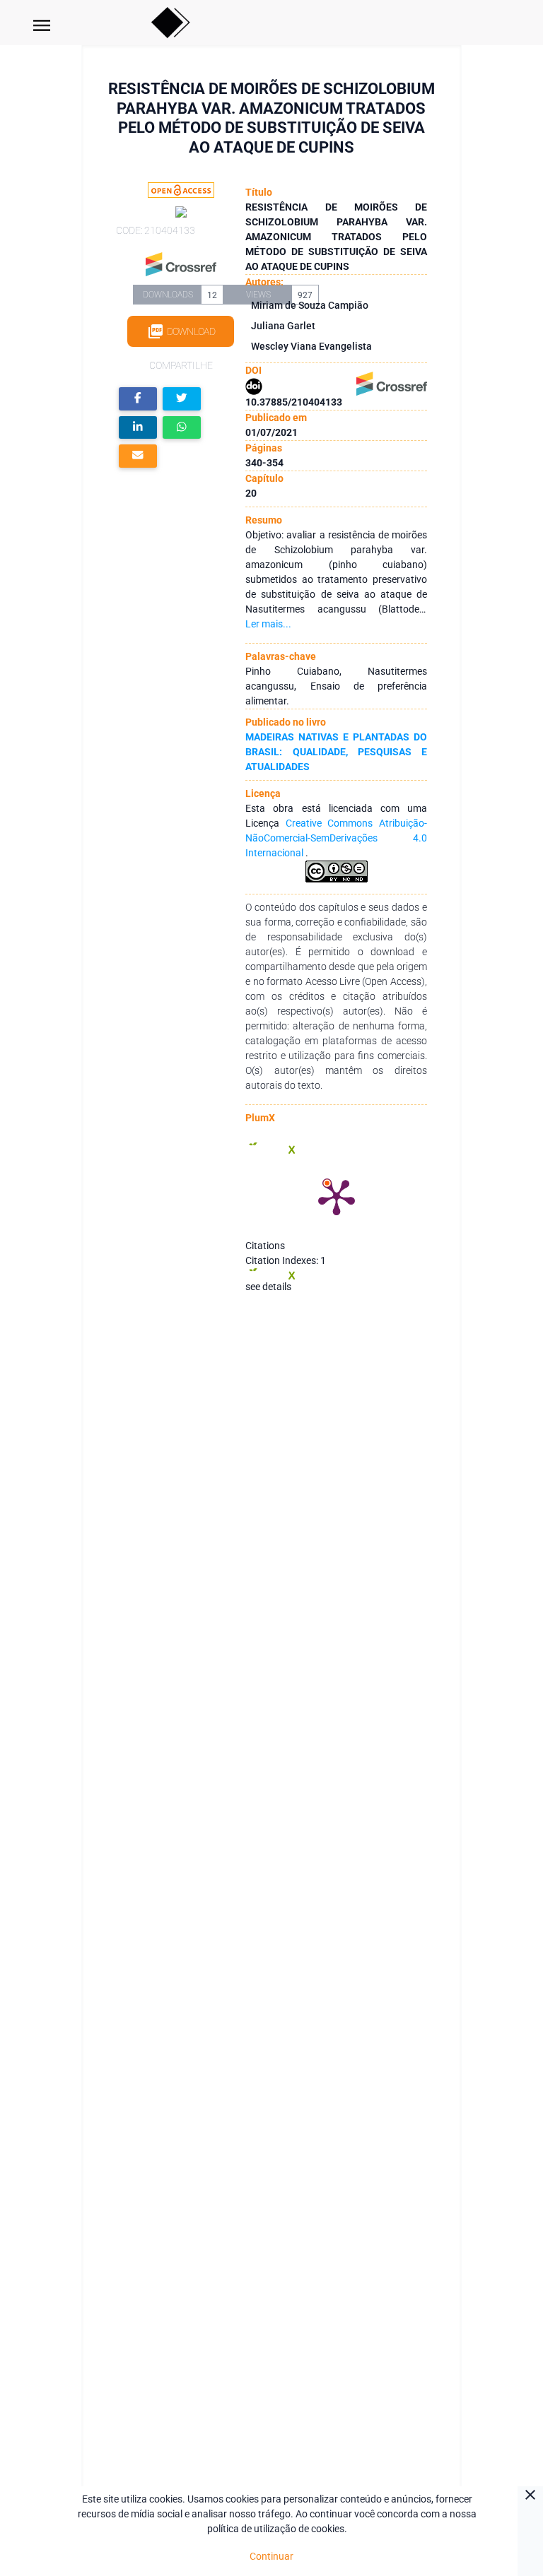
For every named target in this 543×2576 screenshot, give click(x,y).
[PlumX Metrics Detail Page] (337, 1196)
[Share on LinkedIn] (138, 428)
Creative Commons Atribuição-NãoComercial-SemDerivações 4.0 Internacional (336, 838)
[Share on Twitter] (182, 399)
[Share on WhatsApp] (182, 428)
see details (268, 1287)
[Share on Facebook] (138, 399)
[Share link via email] (138, 456)
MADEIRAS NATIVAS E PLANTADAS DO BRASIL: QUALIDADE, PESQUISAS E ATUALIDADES (336, 752)
